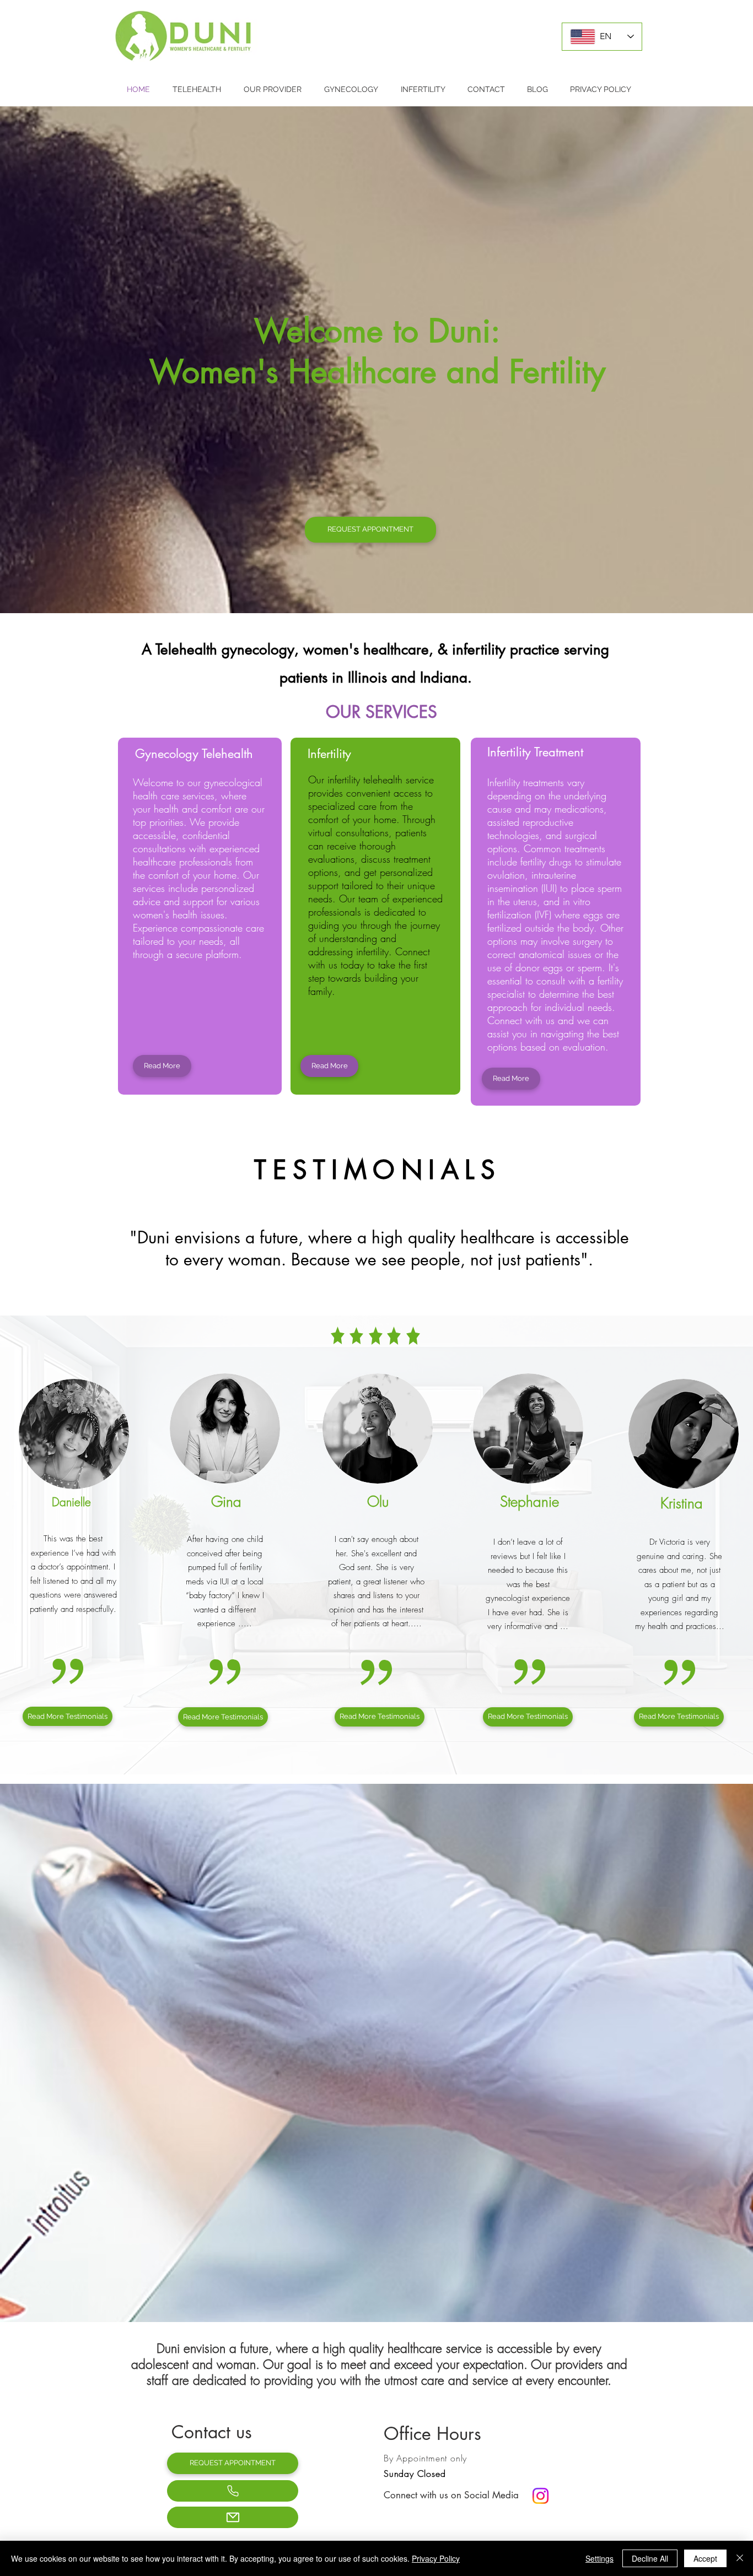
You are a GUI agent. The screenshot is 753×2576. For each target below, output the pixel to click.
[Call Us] (233, 2491)
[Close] (740, 2558)
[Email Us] (233, 2517)
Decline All (650, 2558)
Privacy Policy (436, 2558)
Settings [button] (599, 2558)
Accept (705, 2558)
